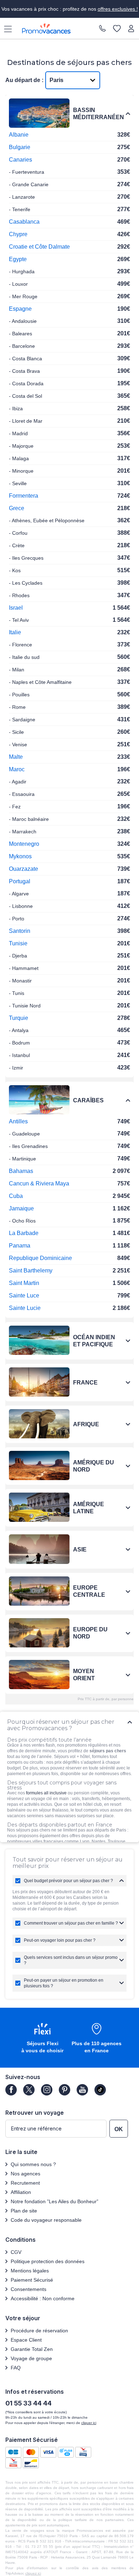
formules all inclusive (46, 1793)
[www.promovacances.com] (46, 29)
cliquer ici (89, 2423)
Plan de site (24, 2211)
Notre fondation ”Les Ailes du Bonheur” (55, 2201)
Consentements (29, 2289)
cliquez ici (33, 2573)
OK (119, 2129)
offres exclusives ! (118, 9)
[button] (42, 2039)
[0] (117, 29)
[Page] (11, 2090)
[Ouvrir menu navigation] (5, 29)
